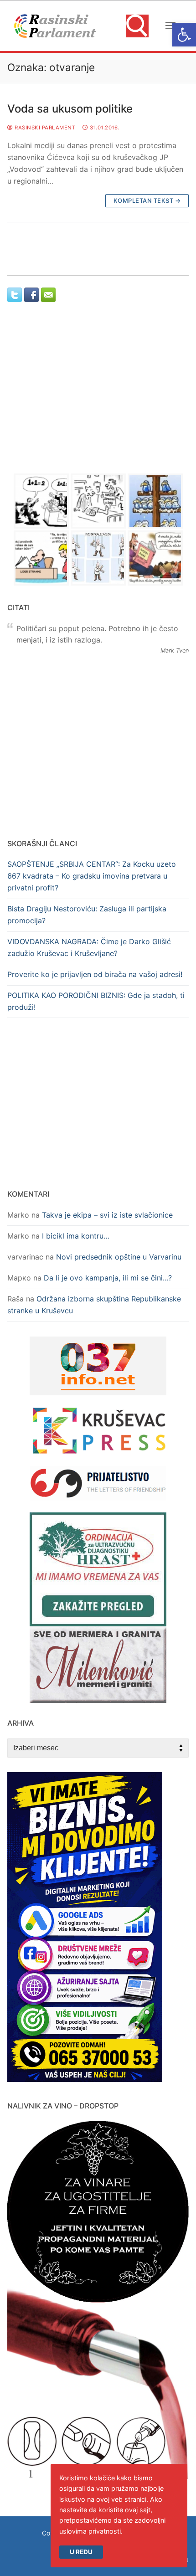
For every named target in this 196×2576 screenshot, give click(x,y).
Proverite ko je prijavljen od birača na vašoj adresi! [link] (95, 974)
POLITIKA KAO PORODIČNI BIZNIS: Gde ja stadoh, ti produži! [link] (96, 1001)
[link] (184, 35)
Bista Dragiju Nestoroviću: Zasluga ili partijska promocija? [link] (87, 915)
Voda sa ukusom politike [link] (70, 109)
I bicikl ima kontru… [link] (76, 1236)
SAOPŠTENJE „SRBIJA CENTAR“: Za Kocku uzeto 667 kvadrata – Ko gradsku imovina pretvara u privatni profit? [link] (92, 876)
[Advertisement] (98, 396)
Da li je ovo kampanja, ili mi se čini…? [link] (108, 1278)
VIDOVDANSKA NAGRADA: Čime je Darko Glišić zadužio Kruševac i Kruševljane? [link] (89, 947)
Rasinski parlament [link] (44, 128)
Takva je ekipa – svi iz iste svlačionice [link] (107, 1215)
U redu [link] (81, 2552)
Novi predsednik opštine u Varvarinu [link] (119, 1257)
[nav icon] (170, 26)
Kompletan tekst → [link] (147, 201)
